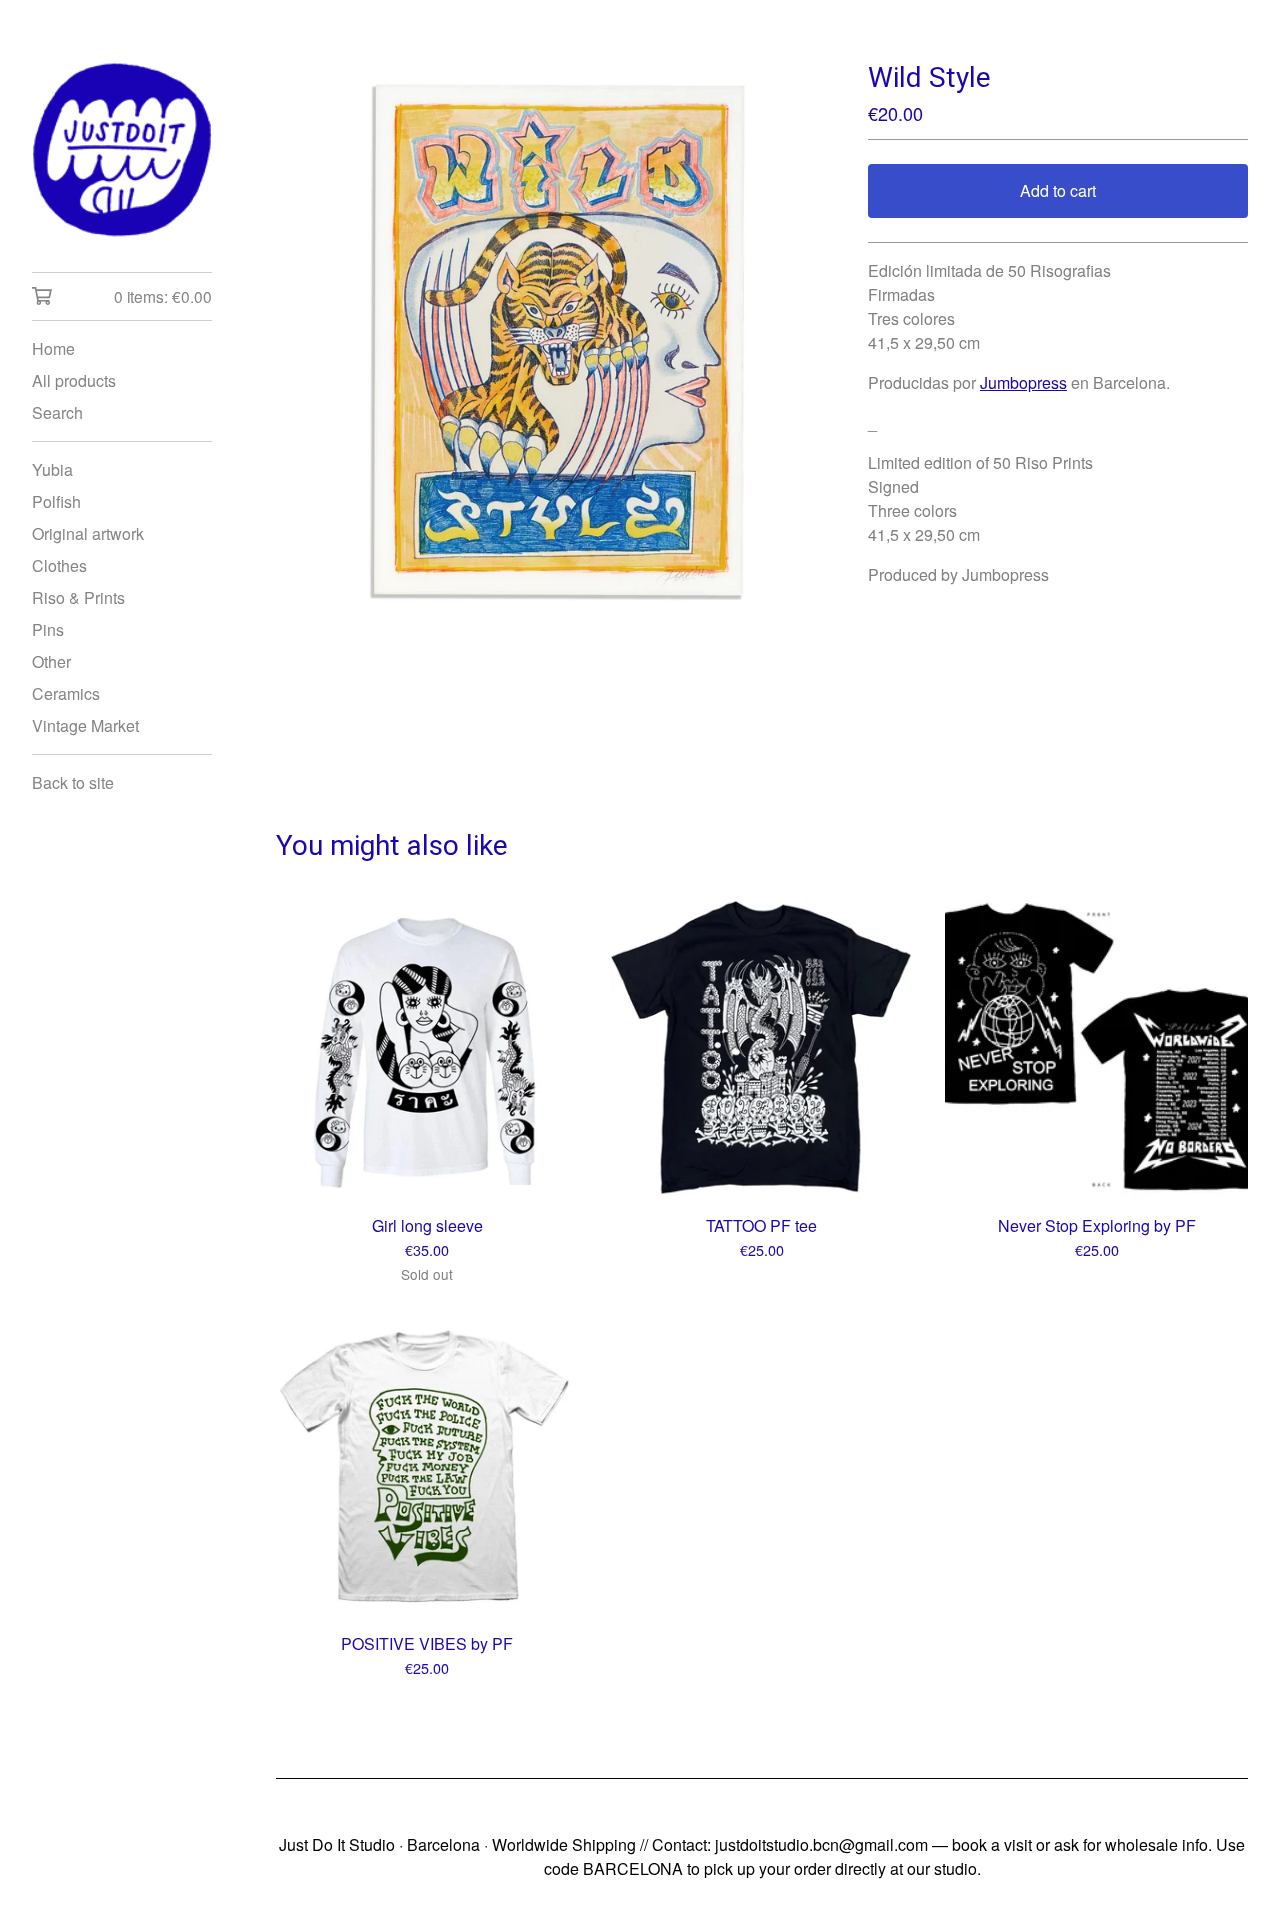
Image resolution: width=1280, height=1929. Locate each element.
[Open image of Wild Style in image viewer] (556, 340)
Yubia (52, 469)
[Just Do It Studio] (122, 150)
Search (57, 412)
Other (51, 661)
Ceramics (66, 693)
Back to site (73, 782)
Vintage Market (85, 725)
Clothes (59, 565)
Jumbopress (1023, 382)
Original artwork (88, 533)
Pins (48, 629)
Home (53, 348)
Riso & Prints (78, 597)
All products (74, 380)
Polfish (56, 501)
